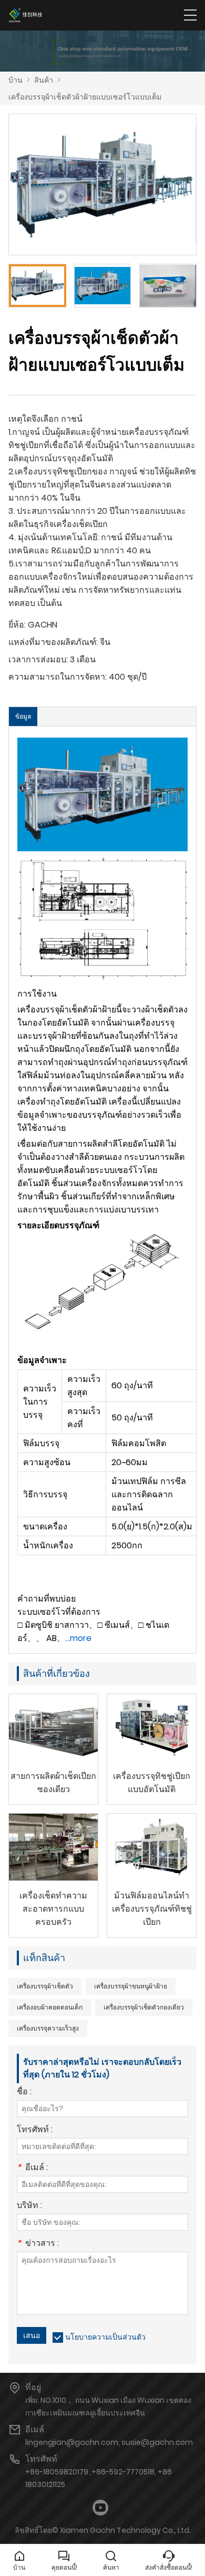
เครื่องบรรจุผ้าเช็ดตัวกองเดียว (144, 2007)
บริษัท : (29, 2206)
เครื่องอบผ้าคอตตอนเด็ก (50, 2007)
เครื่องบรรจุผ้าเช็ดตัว (45, 1986)
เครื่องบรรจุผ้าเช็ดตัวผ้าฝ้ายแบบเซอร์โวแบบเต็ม (85, 97)
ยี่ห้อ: (17, 625)
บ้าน (16, 80)
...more (78, 1638)
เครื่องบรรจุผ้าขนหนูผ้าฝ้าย (131, 1986)
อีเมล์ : (32, 2168)
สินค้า (44, 80)
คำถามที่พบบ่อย (47, 1599)
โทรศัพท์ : (35, 2130)
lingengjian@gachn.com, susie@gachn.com (109, 2442)
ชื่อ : (24, 2092)
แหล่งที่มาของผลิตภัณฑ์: (53, 642)
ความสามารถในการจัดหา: (58, 677)
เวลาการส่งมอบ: (38, 659)
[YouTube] (100, 2508)
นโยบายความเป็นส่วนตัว (105, 2337)
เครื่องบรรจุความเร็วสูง (48, 2028)
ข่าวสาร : (38, 2244)
